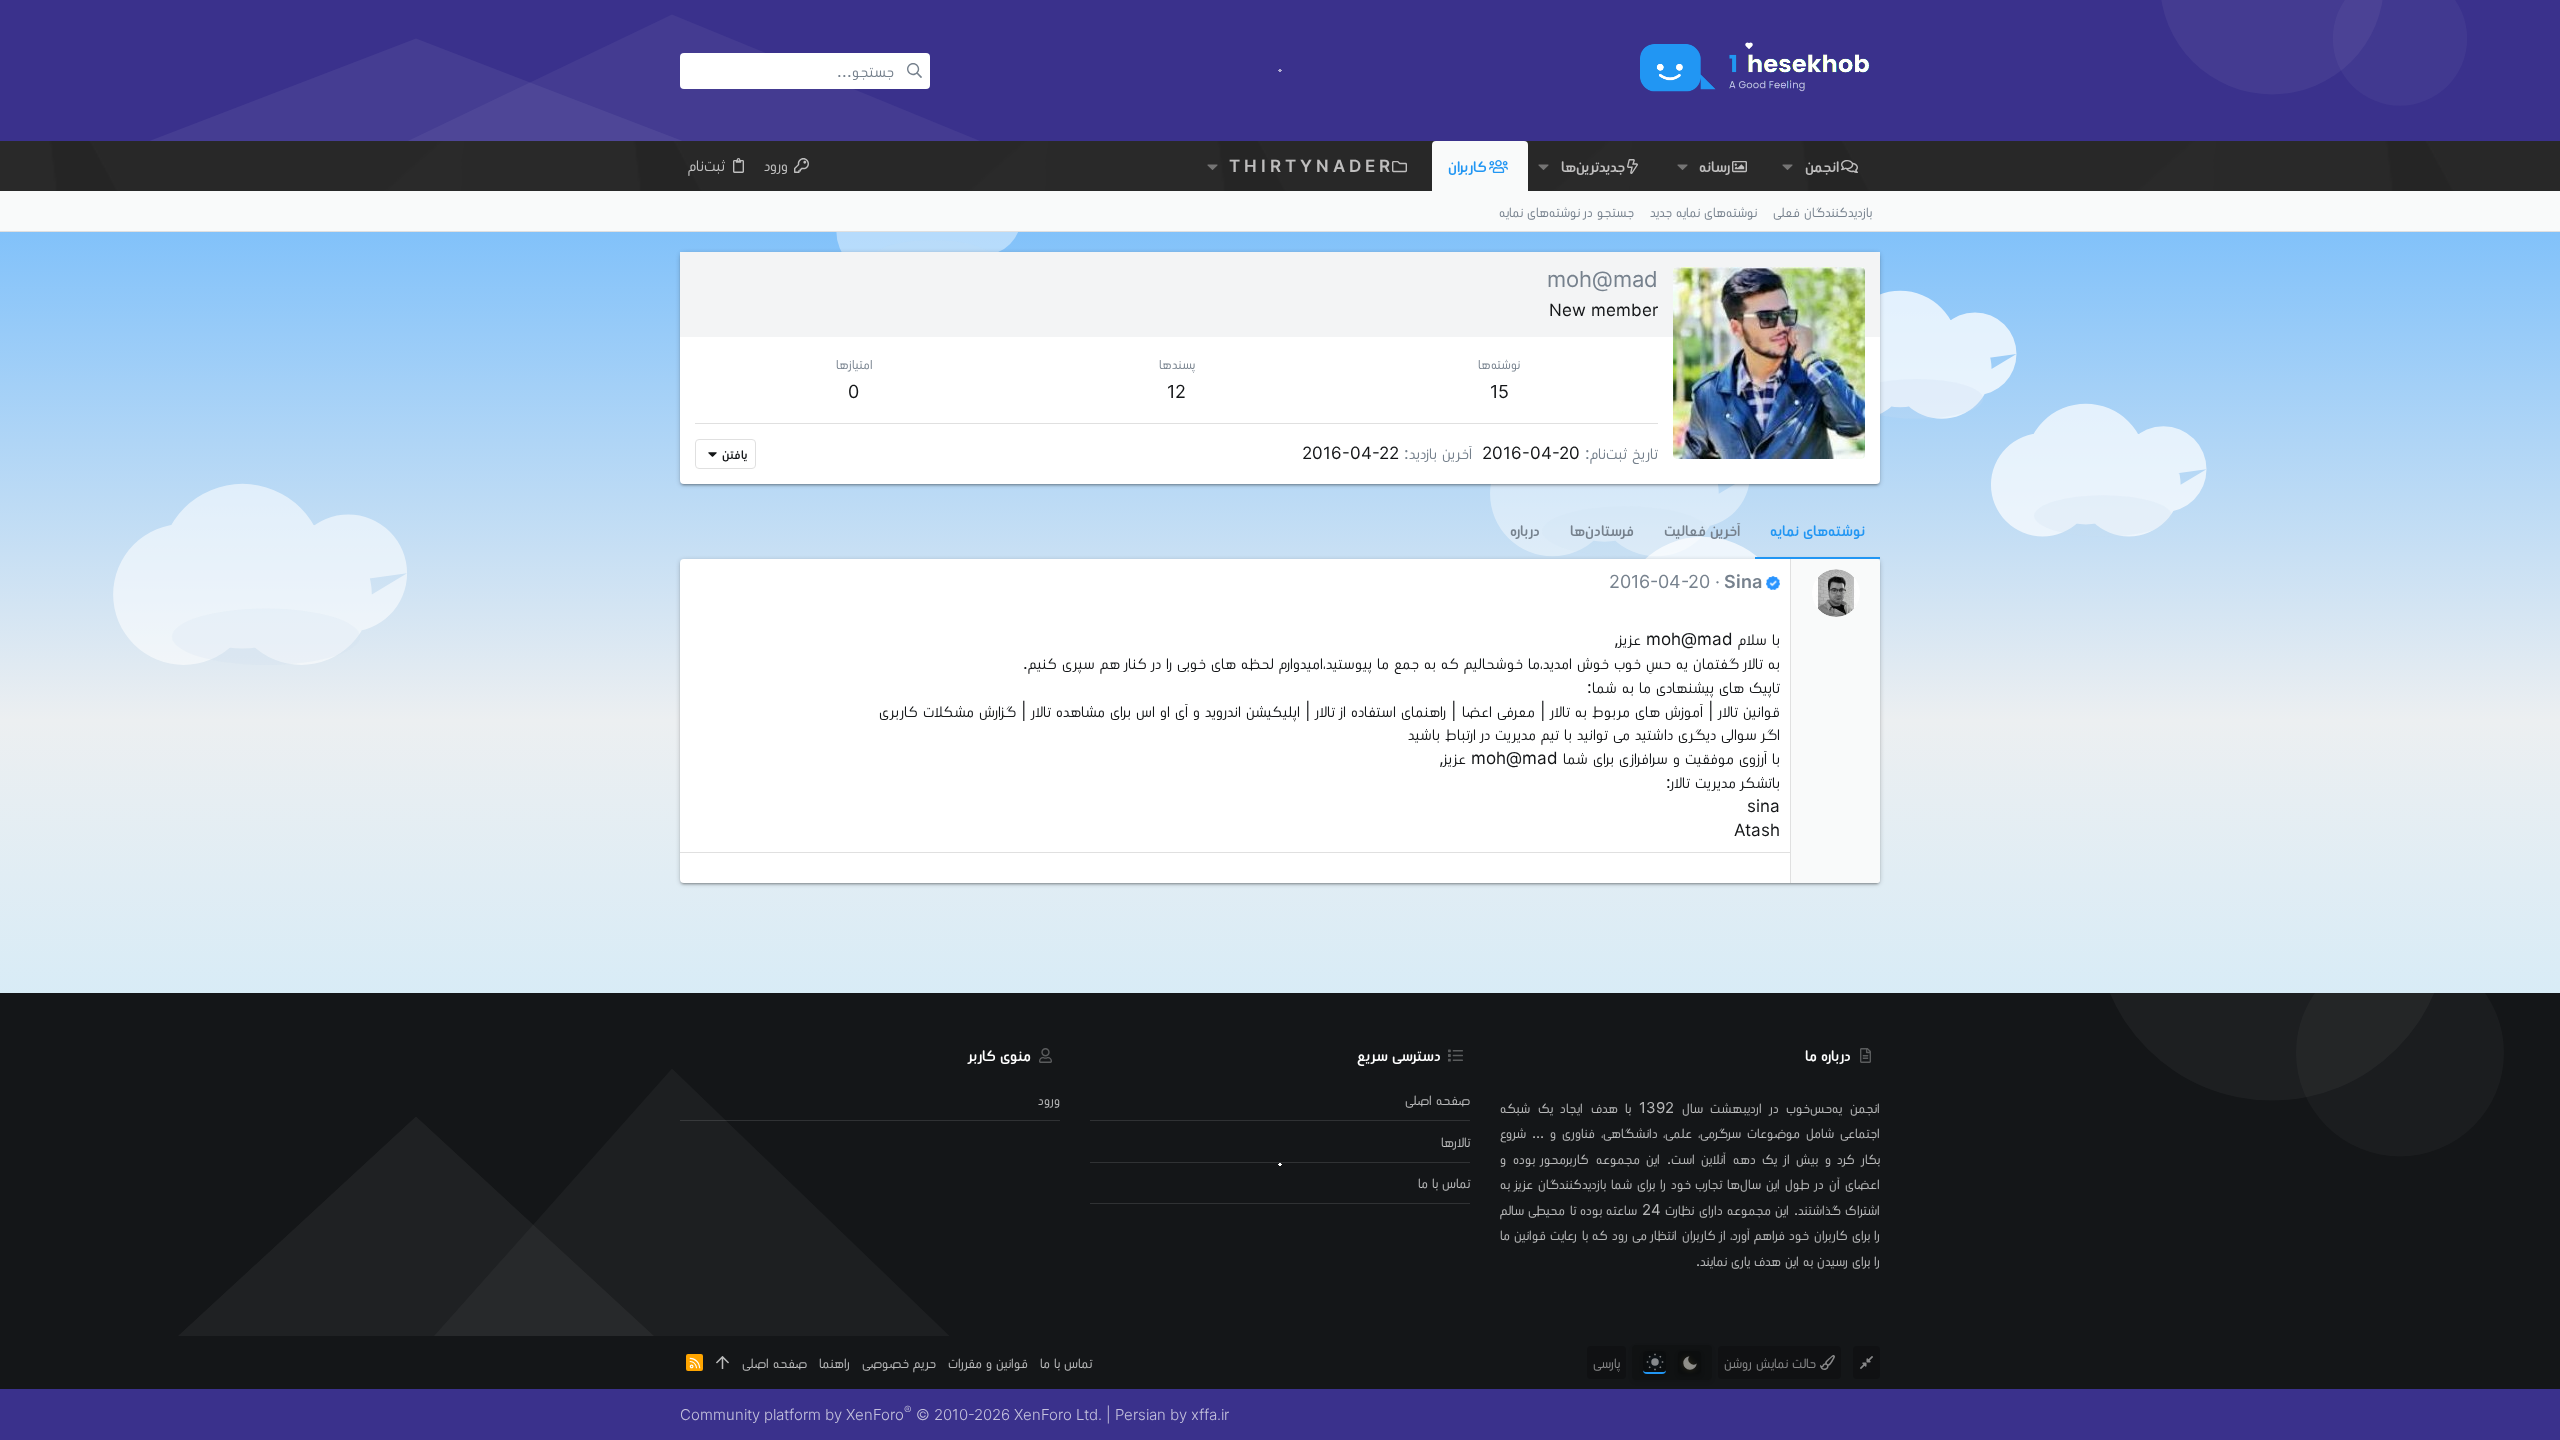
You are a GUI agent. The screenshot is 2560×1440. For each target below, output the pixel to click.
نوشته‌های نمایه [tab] (1817, 530)
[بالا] (722, 1362)
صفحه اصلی (1437, 1099)
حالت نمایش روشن (1772, 1362)
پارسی (1606, 1362)
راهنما (834, 1362)
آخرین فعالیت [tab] (1702, 530)
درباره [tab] (1525, 530)
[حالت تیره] (1689, 1362)
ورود (1049, 1099)
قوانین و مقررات (988, 1362)
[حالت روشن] (1654, 1362)
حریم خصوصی (899, 1362)
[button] (1787, 166)
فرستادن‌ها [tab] (1602, 530)
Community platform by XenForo (891, 1414)
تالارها (1455, 1141)
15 (1499, 391)
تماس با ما (1444, 1182)
